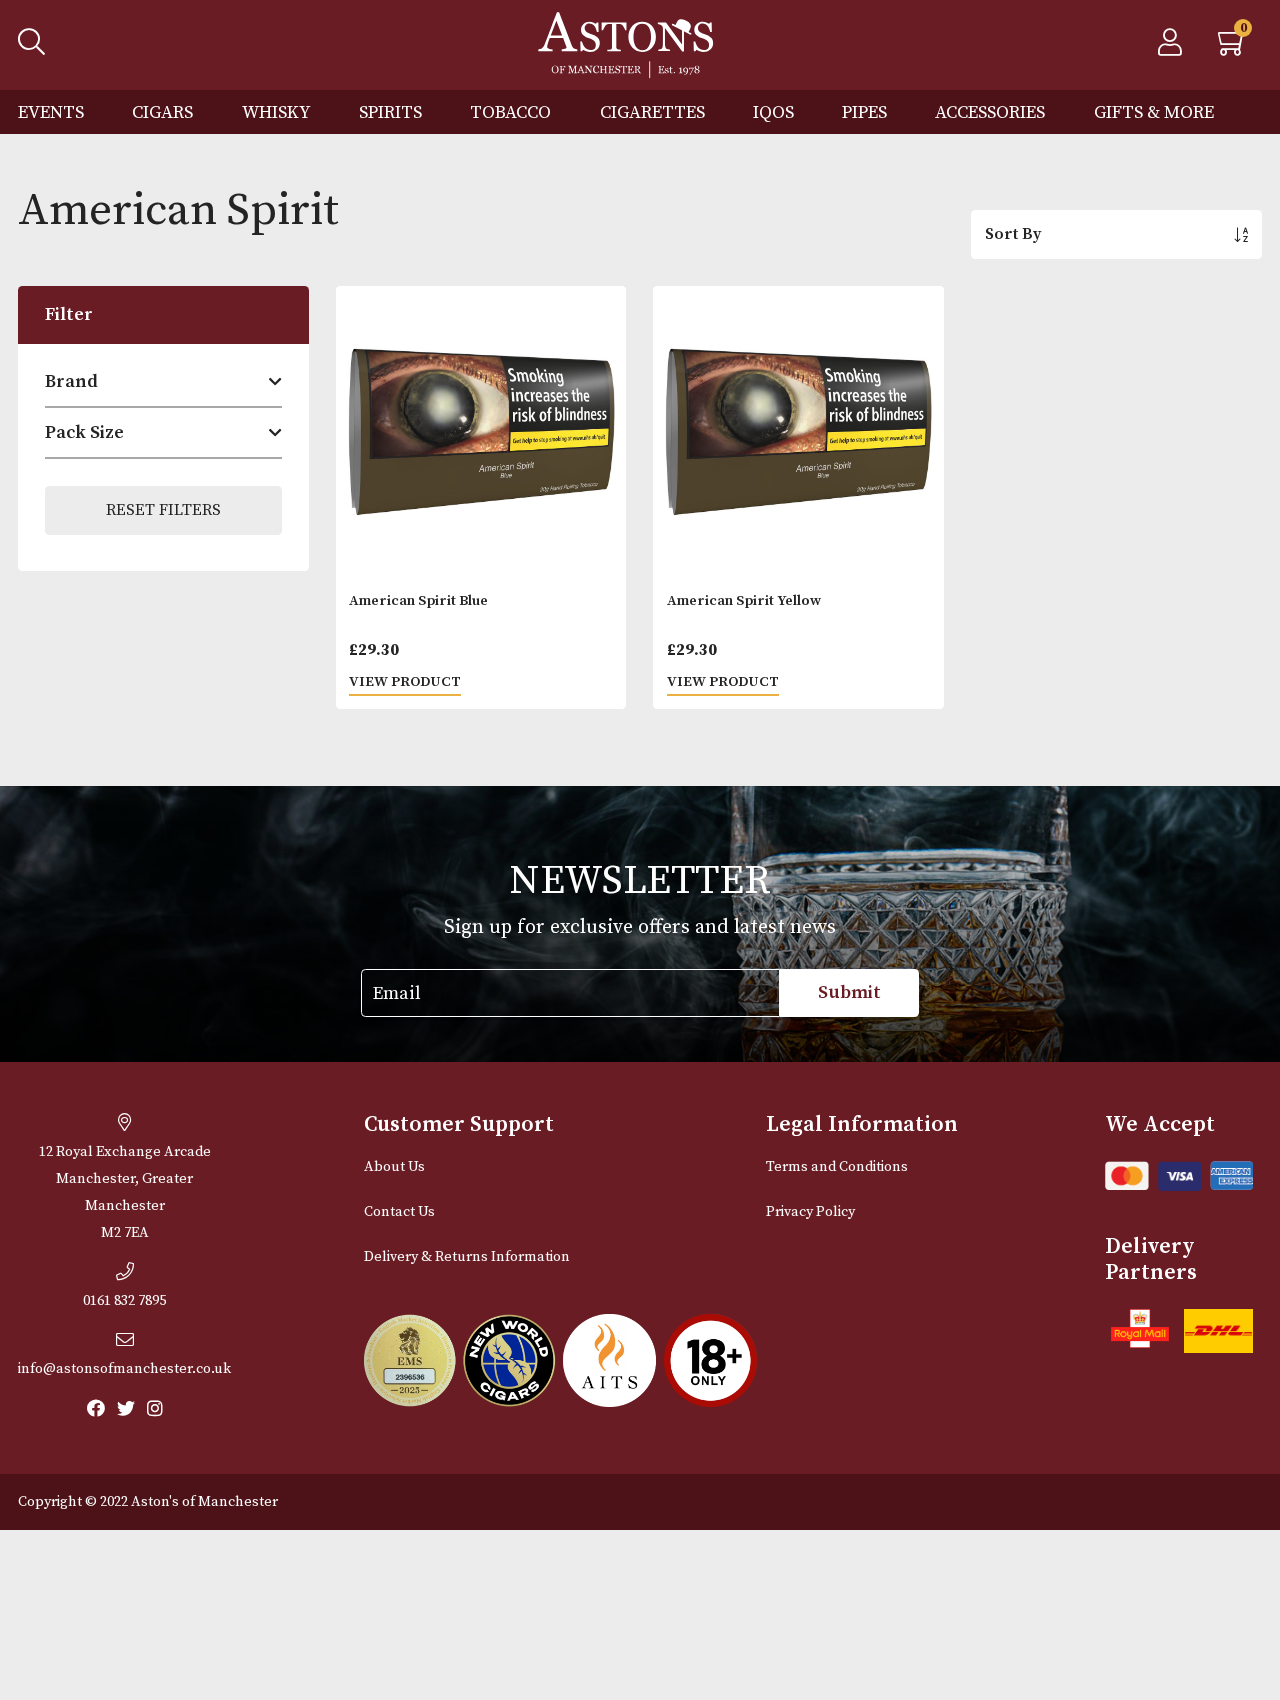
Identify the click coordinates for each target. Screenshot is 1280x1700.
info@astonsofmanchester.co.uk (124, 1369)
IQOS (773, 112)
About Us (394, 1167)
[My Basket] (1233, 48)
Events (51, 112)
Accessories (990, 112)
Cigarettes (652, 112)
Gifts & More (1154, 112)
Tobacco (510, 112)
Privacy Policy (810, 1212)
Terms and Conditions (837, 1167)
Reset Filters (163, 510)
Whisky (276, 112)
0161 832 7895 (124, 1301)
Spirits (390, 112)
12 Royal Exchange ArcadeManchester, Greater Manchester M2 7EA (125, 1192)
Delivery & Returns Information (467, 1257)
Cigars (162, 112)
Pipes (864, 112)
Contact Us (399, 1212)
